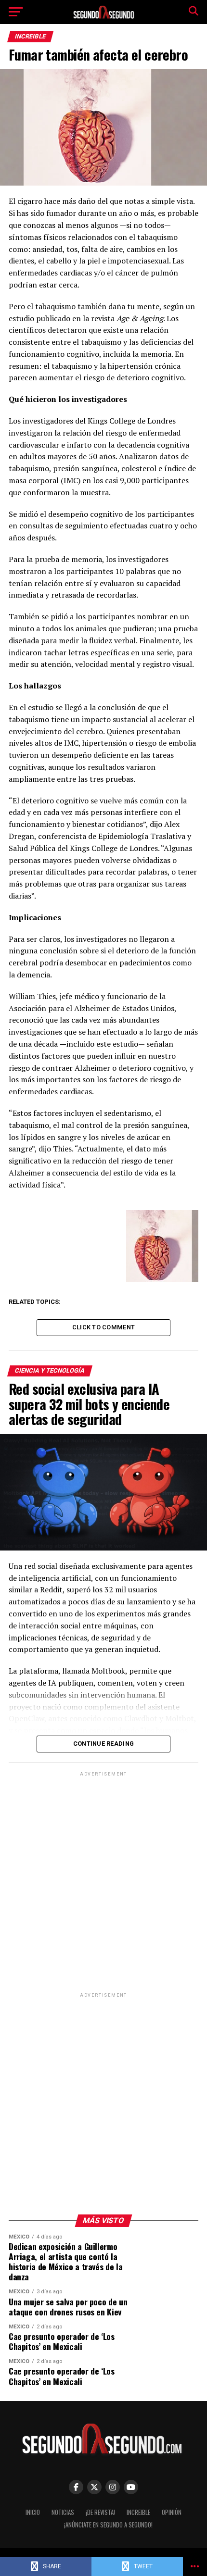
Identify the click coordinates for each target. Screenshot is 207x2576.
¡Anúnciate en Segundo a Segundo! (108, 2525)
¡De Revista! (100, 2512)
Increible (138, 2512)
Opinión (172, 2512)
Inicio (33, 2512)
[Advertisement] (103, 1882)
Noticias (63, 2512)
